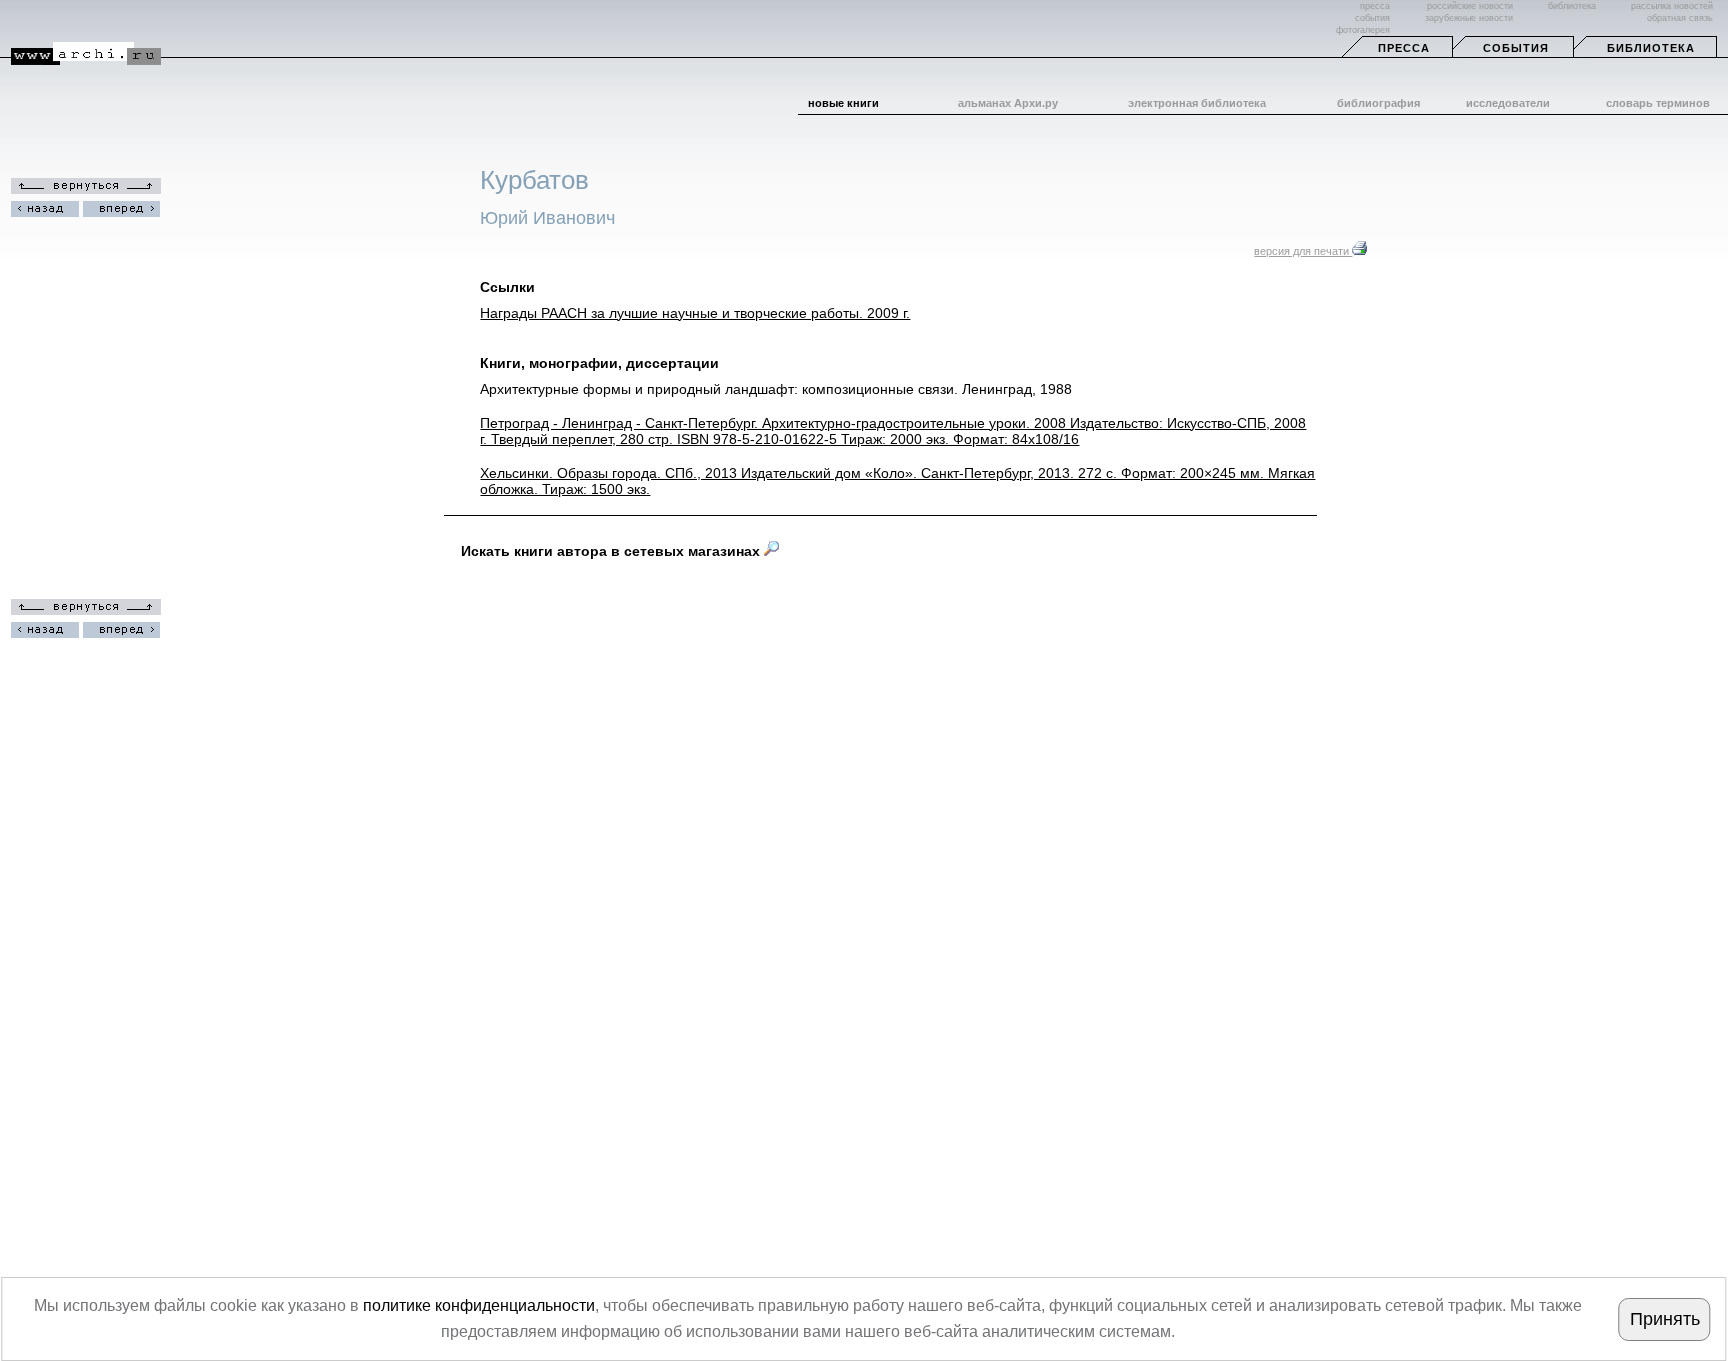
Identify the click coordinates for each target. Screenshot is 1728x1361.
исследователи (1508, 103)
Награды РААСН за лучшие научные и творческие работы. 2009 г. (695, 313)
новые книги (843, 103)
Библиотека (1651, 48)
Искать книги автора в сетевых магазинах (612, 551)
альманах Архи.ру (1008, 103)
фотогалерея (1363, 30)
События (1516, 48)
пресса (1375, 6)
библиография (1378, 103)
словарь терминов (1658, 103)
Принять (1665, 1319)
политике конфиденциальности (479, 1305)
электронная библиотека (1197, 103)
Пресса (1404, 48)
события (1372, 18)
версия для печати (1303, 251)
